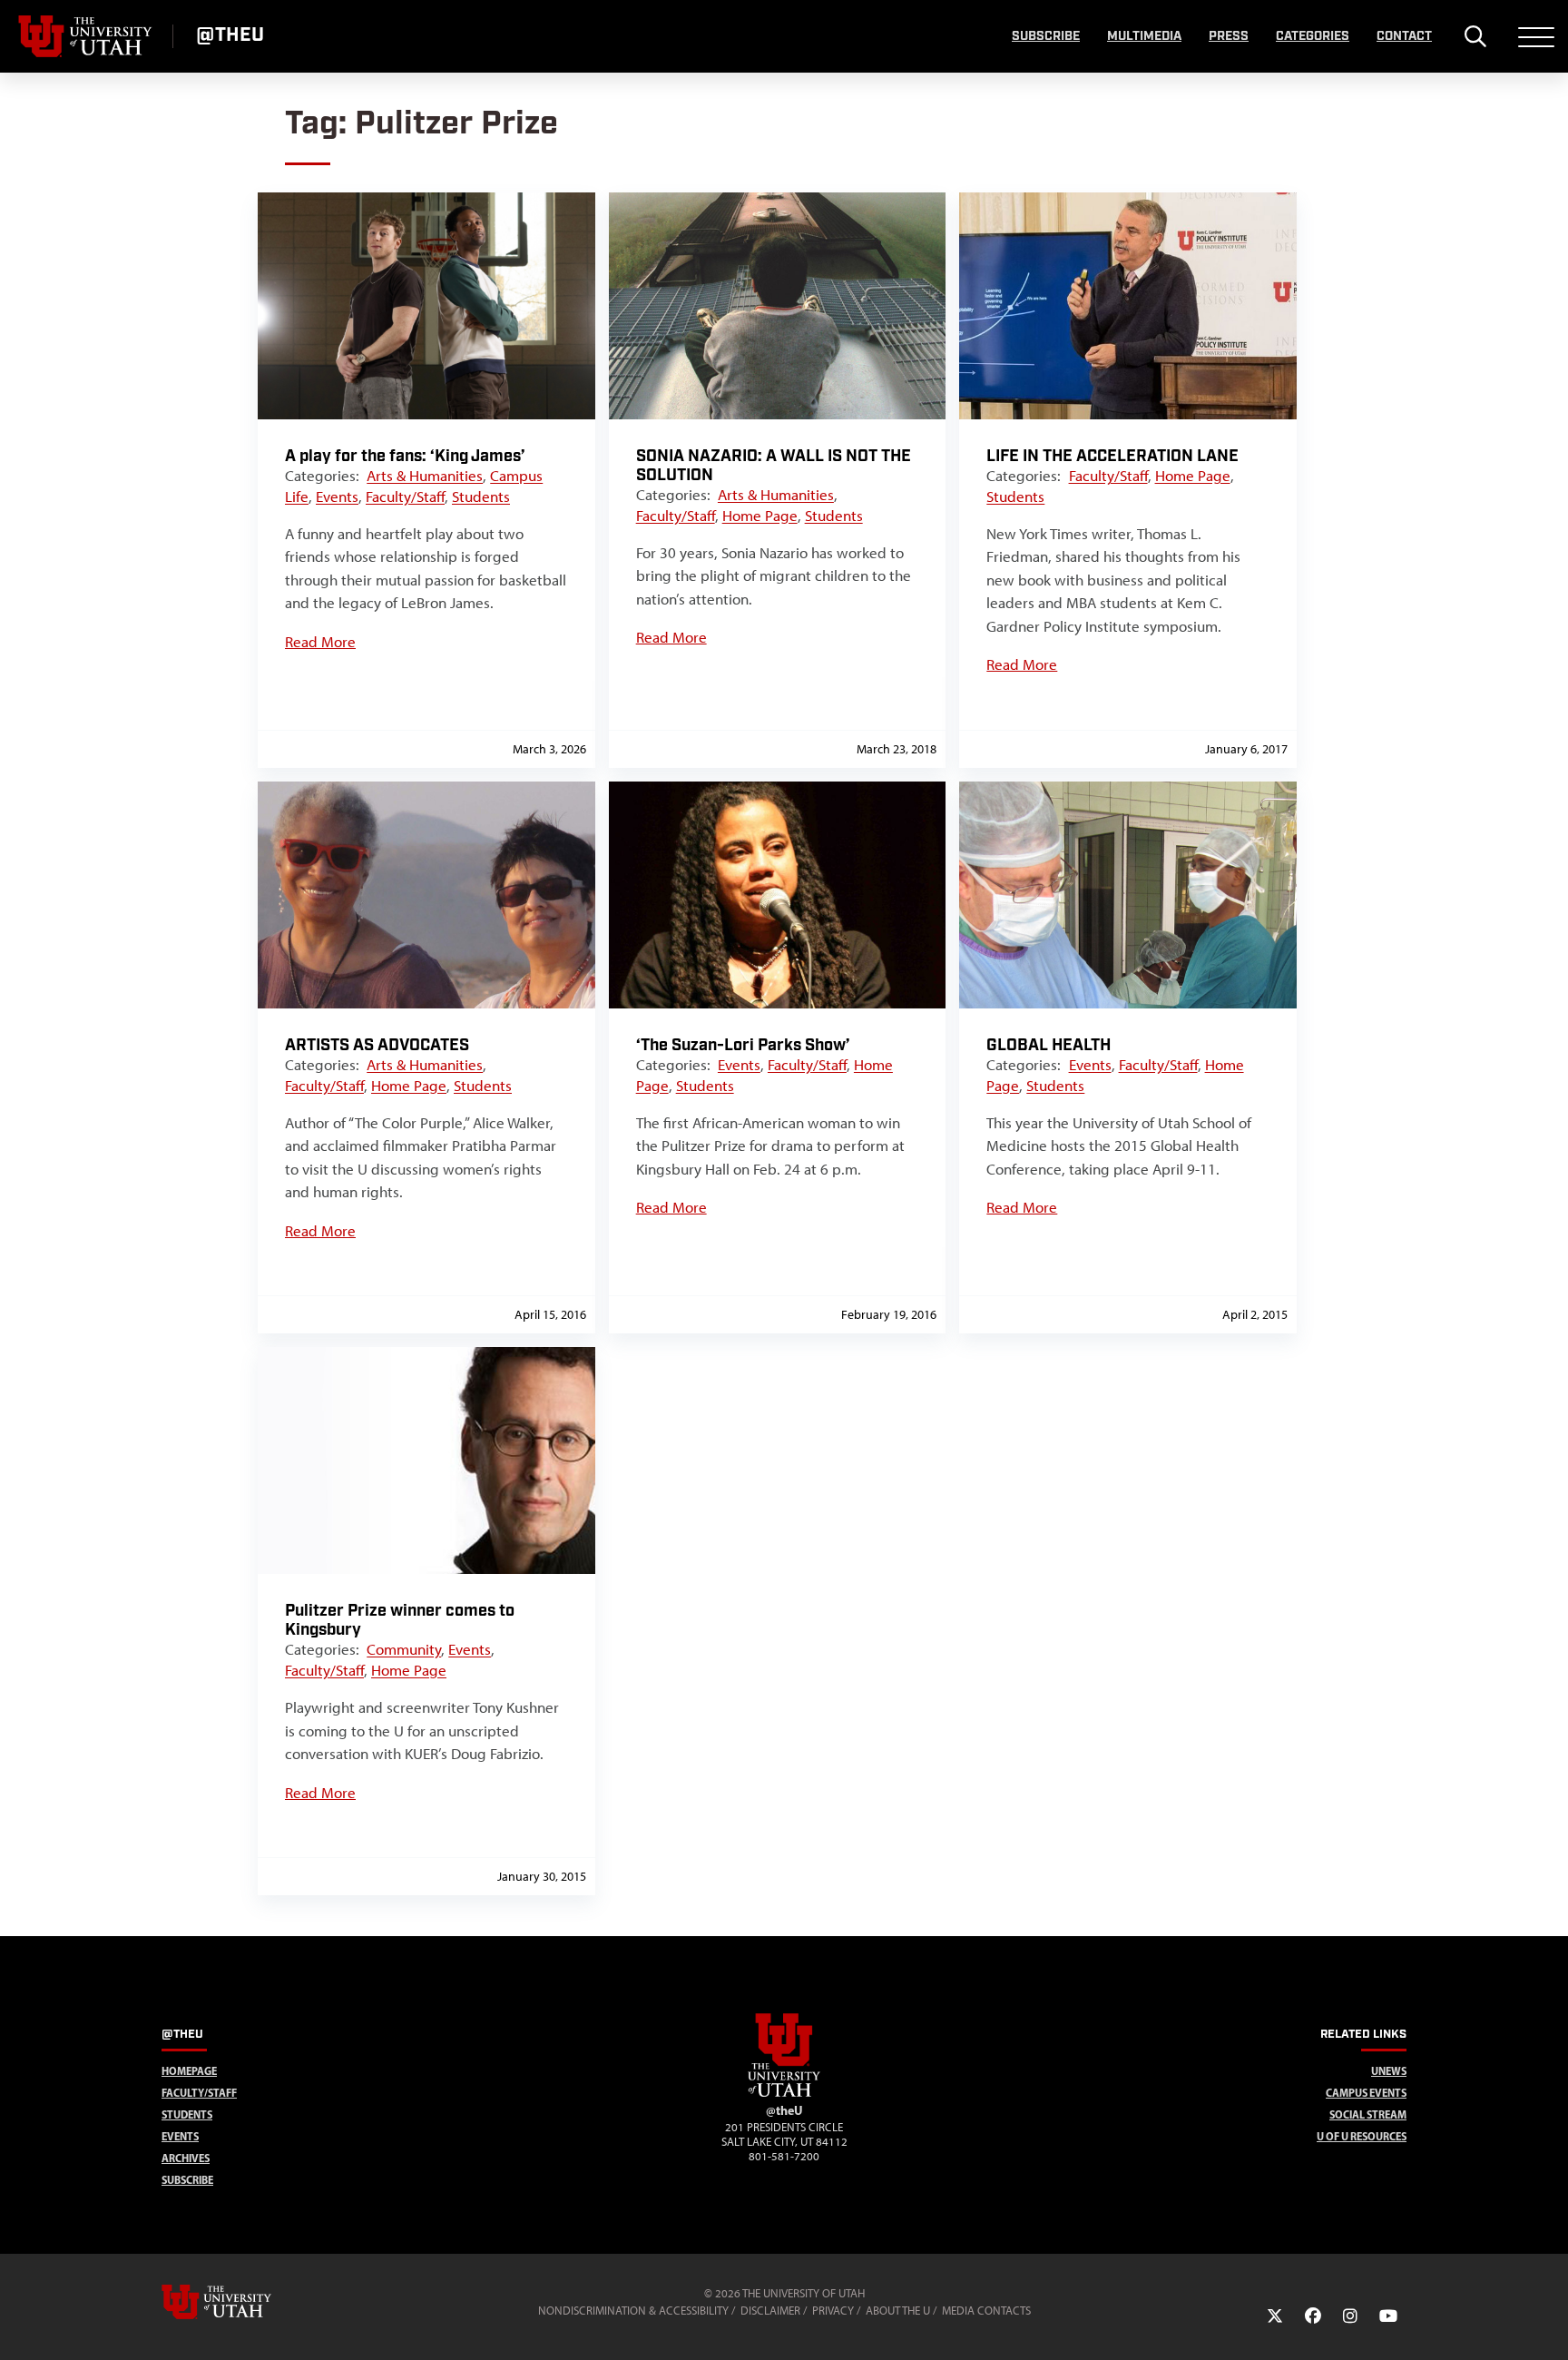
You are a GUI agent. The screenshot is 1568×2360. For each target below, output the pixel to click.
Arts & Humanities (425, 476)
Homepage (189, 2071)
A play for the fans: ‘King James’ (405, 456)
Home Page (760, 516)
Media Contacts (986, 2311)
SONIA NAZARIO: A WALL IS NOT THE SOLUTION (774, 466)
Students (481, 497)
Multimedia (1144, 36)
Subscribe (1046, 36)
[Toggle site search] (1475, 36)
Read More (320, 642)
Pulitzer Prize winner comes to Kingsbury (400, 1620)
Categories (1313, 36)
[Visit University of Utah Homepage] (86, 36)
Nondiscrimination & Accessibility (633, 2311)
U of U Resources (1362, 2136)
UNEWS (1389, 2071)
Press (1229, 36)
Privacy (833, 2311)
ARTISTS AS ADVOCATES (377, 1045)
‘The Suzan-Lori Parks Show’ (743, 1045)
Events (337, 497)
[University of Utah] (242, 2302)
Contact (1404, 36)
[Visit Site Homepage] (784, 2093)
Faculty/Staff (405, 497)
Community (404, 1649)
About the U (898, 2311)
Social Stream (1368, 2114)
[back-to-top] (1546, 2324)
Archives (186, 2158)
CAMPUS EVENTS (1366, 2093)
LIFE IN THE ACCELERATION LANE (1112, 456)
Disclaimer (770, 2311)
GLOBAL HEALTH (1049, 1045)
